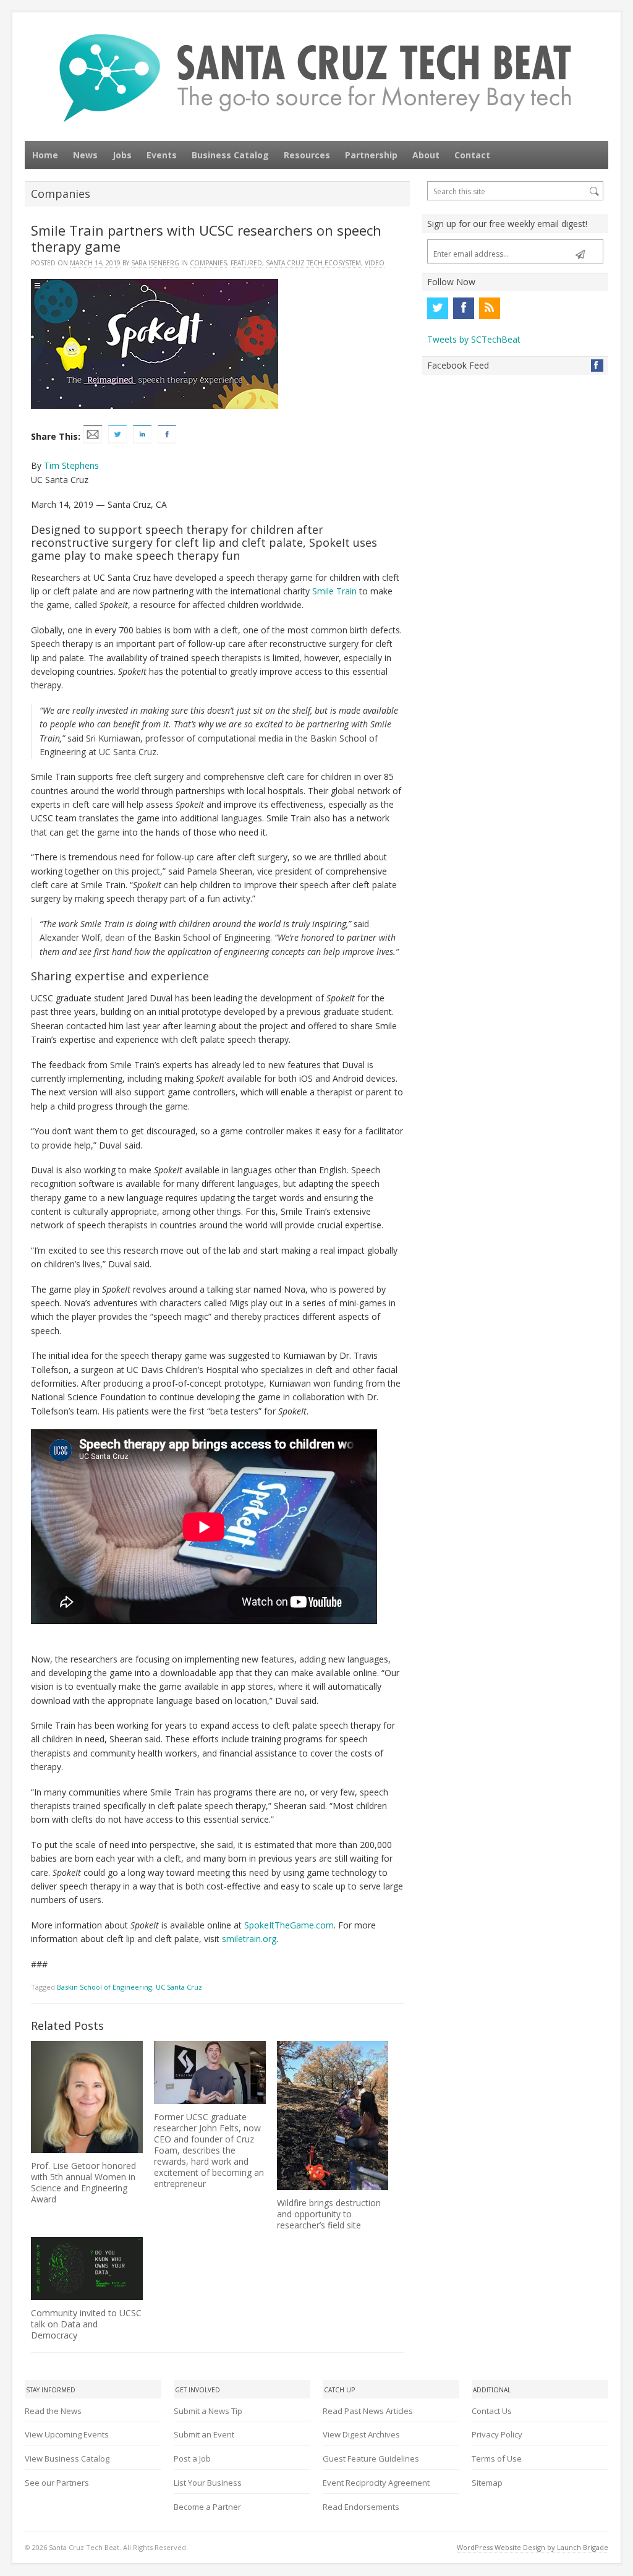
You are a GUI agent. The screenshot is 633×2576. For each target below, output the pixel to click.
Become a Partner (207, 2507)
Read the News (53, 2411)
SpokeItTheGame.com (289, 1925)
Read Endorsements (361, 2507)
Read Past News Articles (368, 2411)
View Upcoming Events (67, 2434)
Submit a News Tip (208, 2411)
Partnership (371, 155)
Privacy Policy (497, 2434)
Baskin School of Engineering (104, 1987)
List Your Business (208, 2483)
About (426, 155)
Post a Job (192, 2458)
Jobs (122, 155)
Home (45, 155)
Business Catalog (230, 155)
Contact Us (492, 2411)
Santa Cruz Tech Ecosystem (313, 263)
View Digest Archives (361, 2434)
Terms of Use (497, 2458)
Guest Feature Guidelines (371, 2458)
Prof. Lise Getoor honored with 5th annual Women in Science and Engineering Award (83, 2182)
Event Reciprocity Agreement (376, 2483)
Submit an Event (204, 2434)
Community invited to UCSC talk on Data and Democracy (86, 2324)
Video (375, 263)
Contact (472, 155)
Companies (208, 263)
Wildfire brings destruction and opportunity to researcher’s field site (329, 2214)
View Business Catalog (67, 2458)
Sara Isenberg (155, 263)
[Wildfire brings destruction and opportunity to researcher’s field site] (333, 2116)
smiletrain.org (249, 1939)
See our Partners (57, 2483)
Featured (246, 263)
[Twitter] (438, 308)
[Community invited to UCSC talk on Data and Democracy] (87, 2269)
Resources (307, 155)
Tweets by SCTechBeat (474, 339)
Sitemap (487, 2483)
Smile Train (334, 591)
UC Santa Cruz (179, 1987)
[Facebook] (464, 308)
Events (162, 155)
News (85, 155)
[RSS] (490, 308)
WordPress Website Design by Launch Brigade (533, 2547)
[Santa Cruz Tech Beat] (316, 78)
